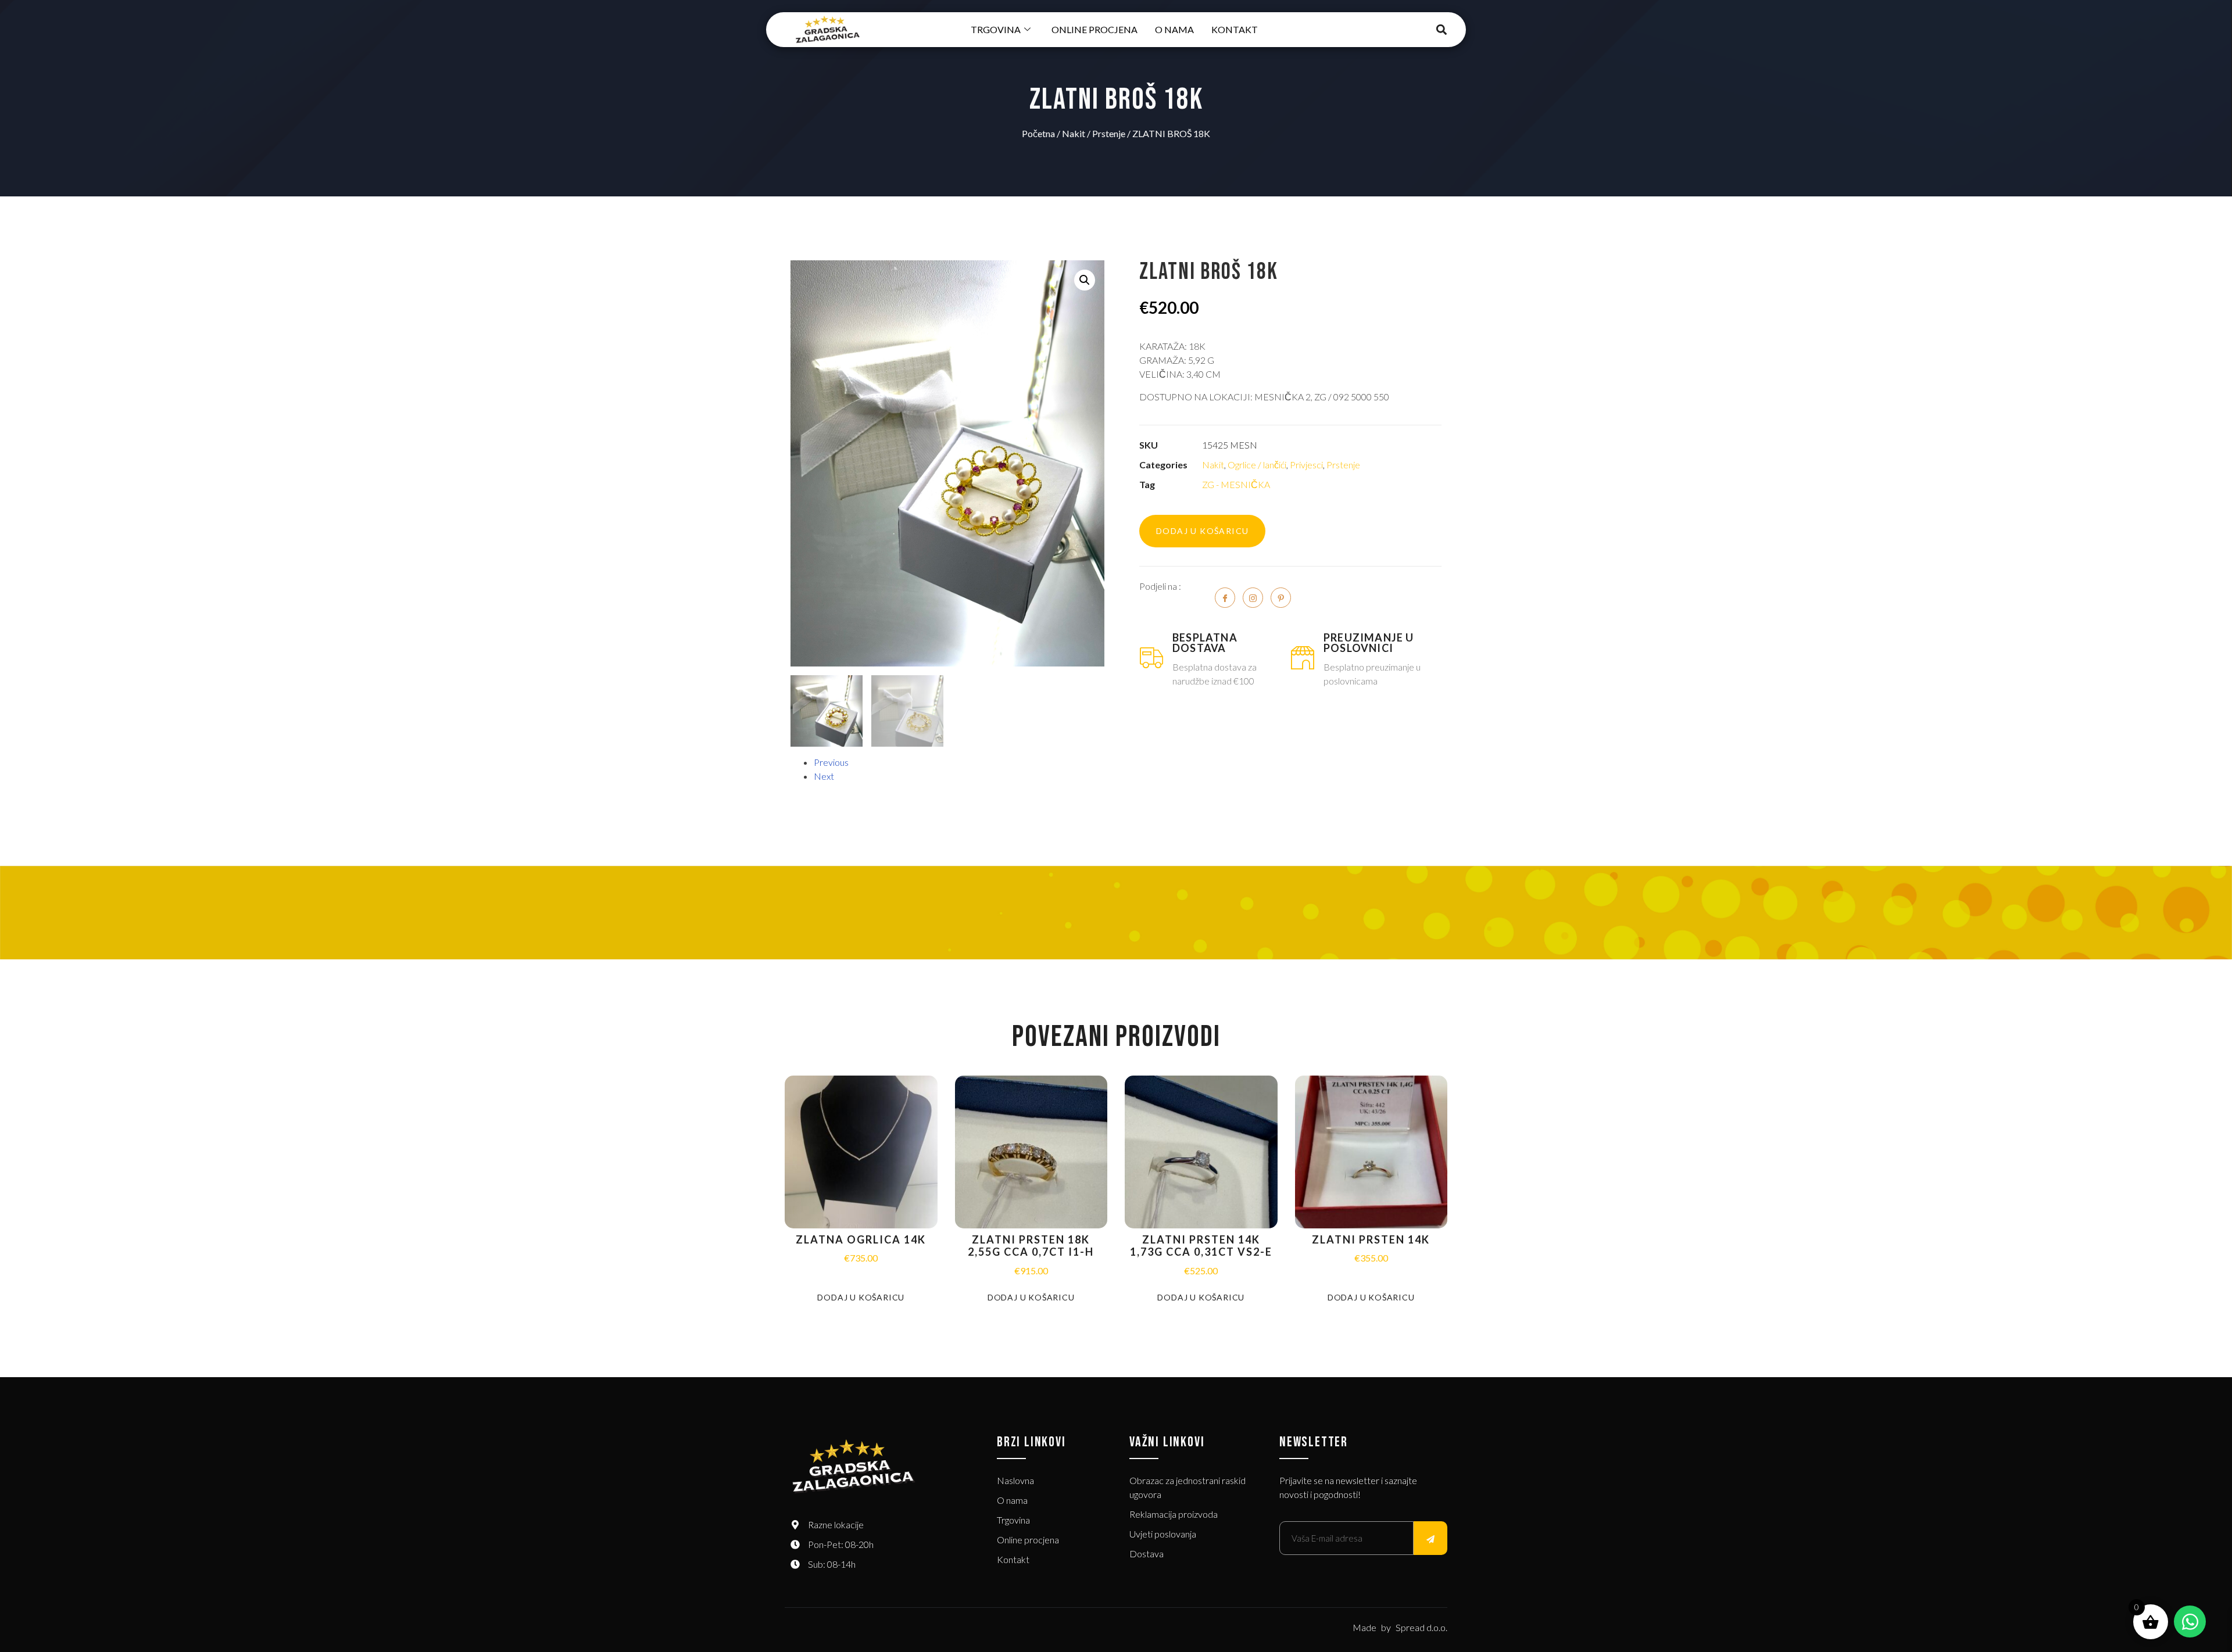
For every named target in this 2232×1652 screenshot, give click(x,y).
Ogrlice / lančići (1257, 465)
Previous (831, 762)
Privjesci (1306, 465)
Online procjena (1094, 29)
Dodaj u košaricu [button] (861, 1297)
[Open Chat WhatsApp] (2190, 1621)
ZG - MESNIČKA (1236, 484)
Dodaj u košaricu (1202, 531)
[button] (1442, 30)
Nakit (1074, 133)
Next (824, 776)
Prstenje (1109, 133)
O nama (1174, 29)
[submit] (1430, 1538)
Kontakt (1235, 29)
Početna (1038, 133)
